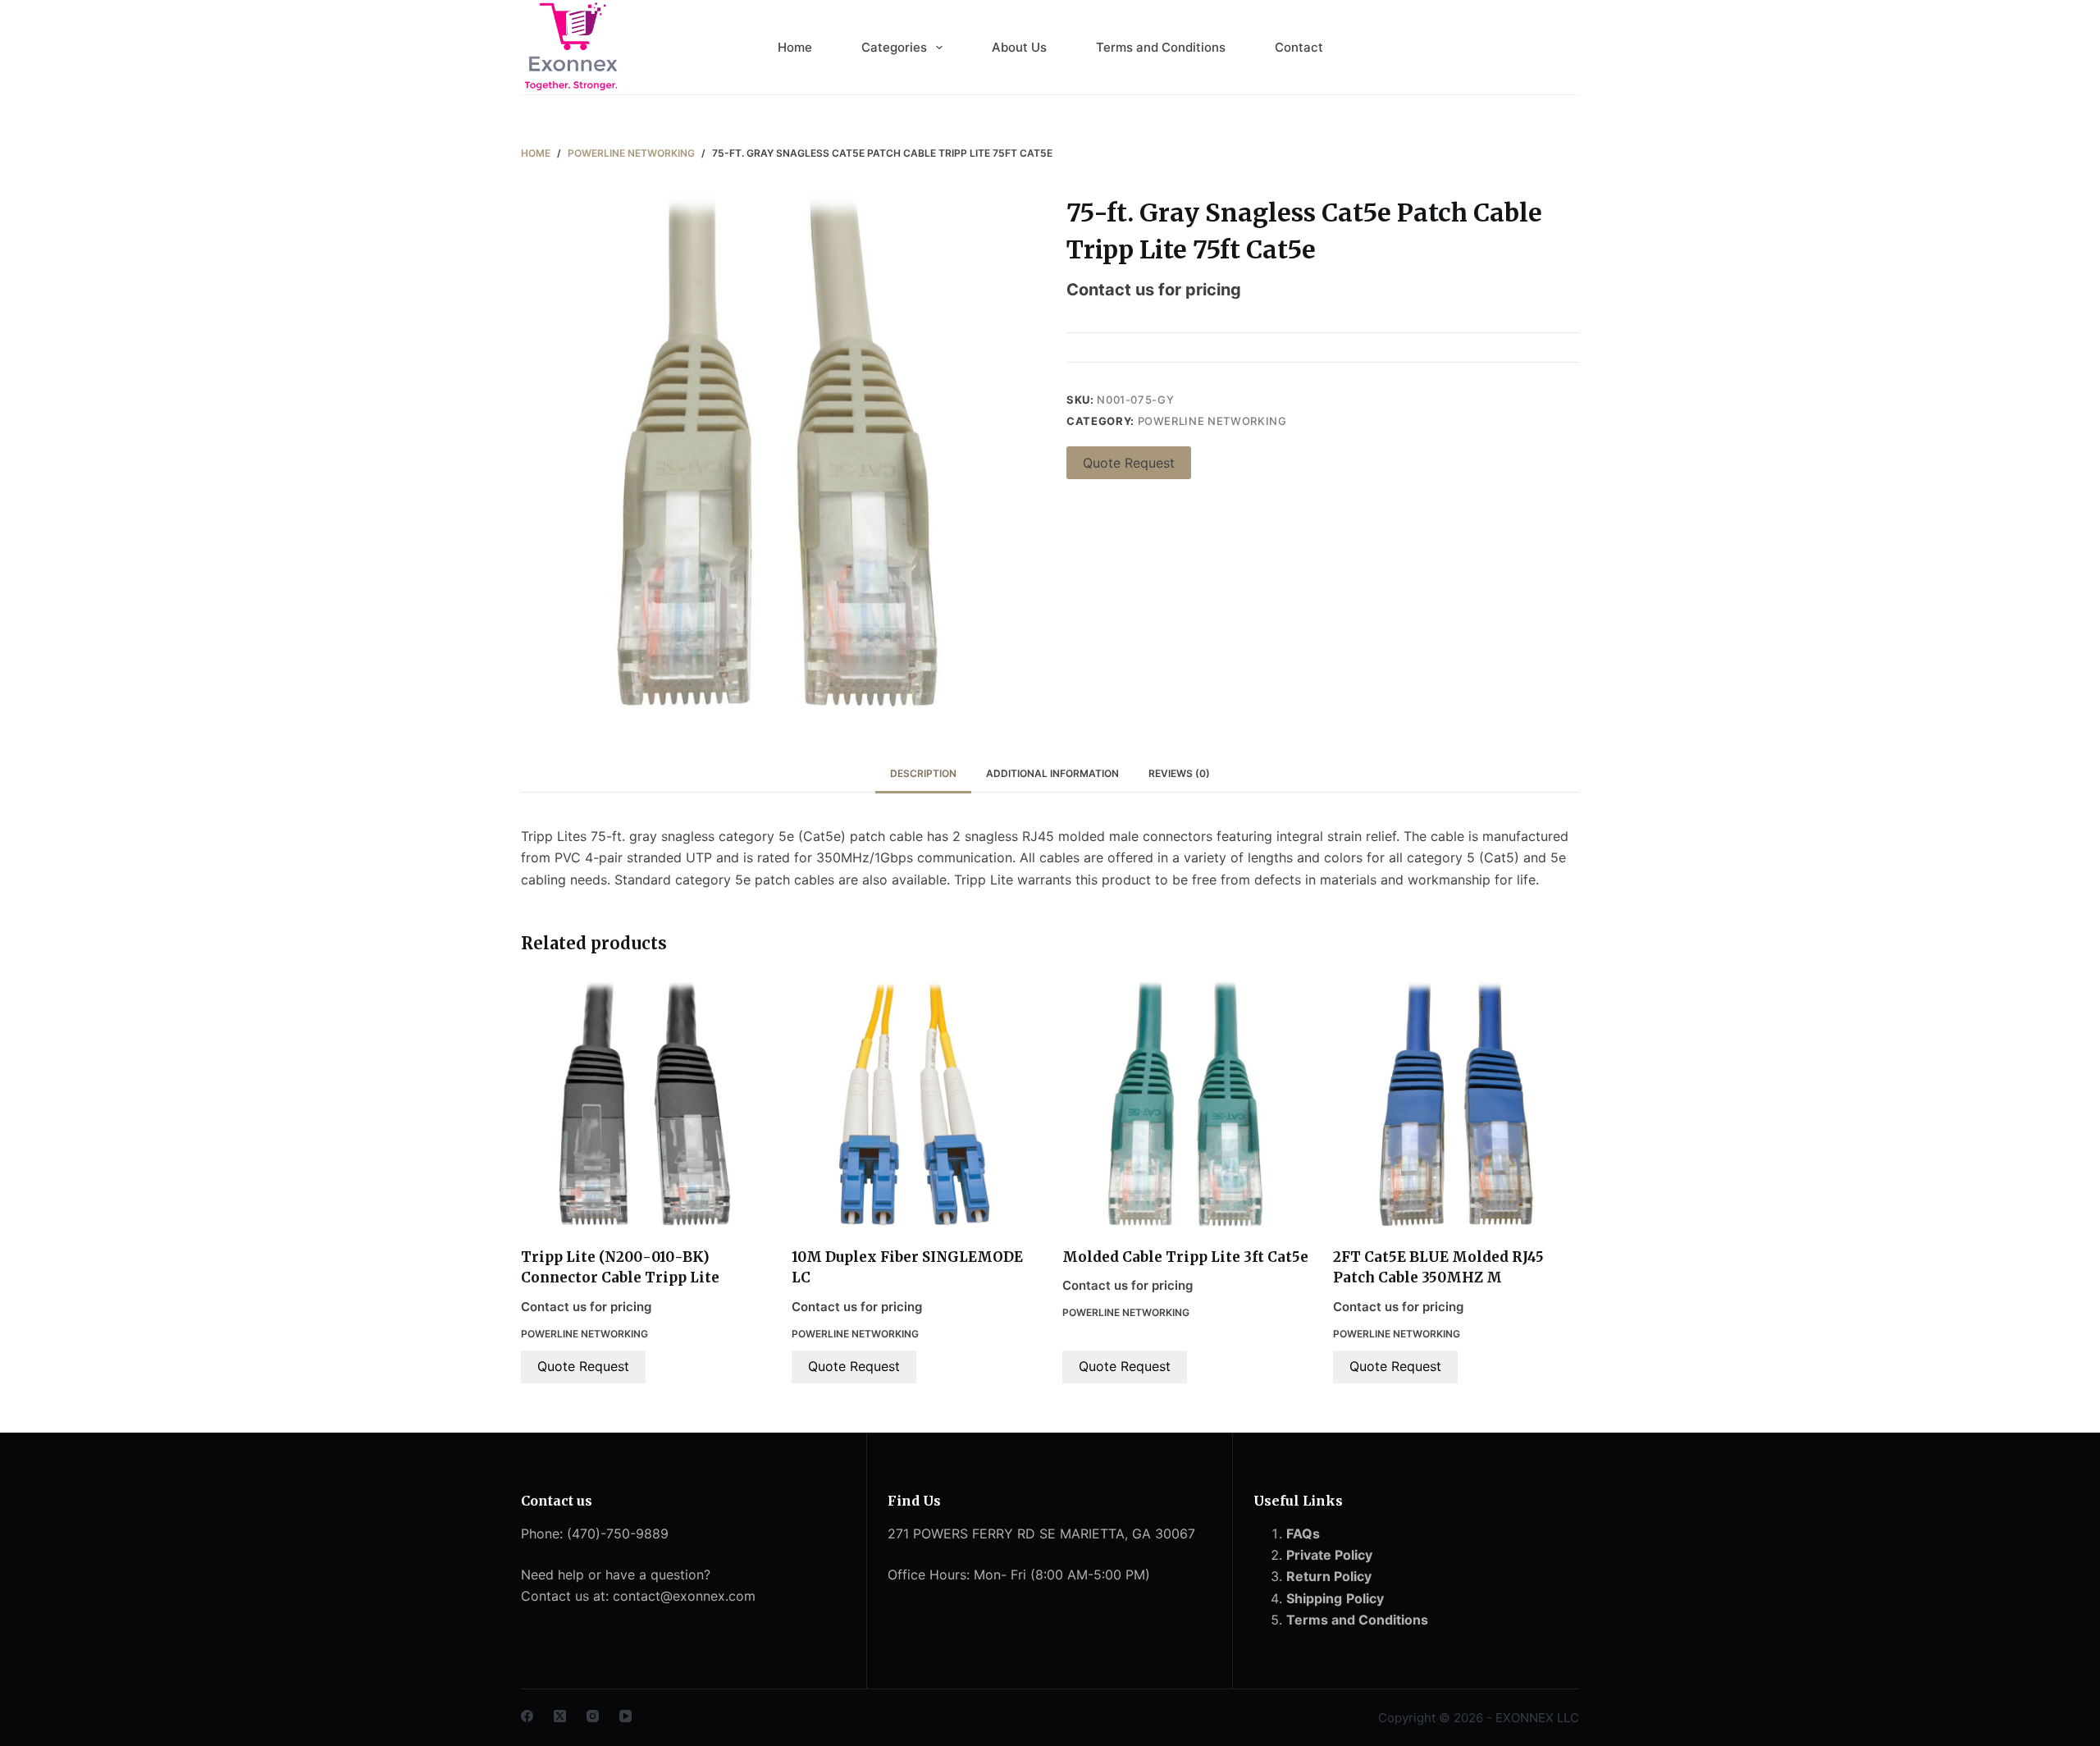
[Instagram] (593, 1716)
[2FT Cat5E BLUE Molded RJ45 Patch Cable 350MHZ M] (1456, 1104)
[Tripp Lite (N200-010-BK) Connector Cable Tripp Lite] (644, 1104)
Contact (1299, 47)
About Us (1019, 47)
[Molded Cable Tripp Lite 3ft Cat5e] (1185, 1104)
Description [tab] (923, 773)
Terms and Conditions (1161, 47)
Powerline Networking (1212, 421)
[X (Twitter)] (560, 1716)
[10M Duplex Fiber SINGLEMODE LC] (915, 1104)
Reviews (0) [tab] (1179, 773)
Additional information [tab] (1052, 773)
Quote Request (1129, 463)
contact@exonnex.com (684, 1596)
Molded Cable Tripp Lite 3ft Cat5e (1185, 1257)
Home (795, 47)
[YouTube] (625, 1716)
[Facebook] (527, 1716)
